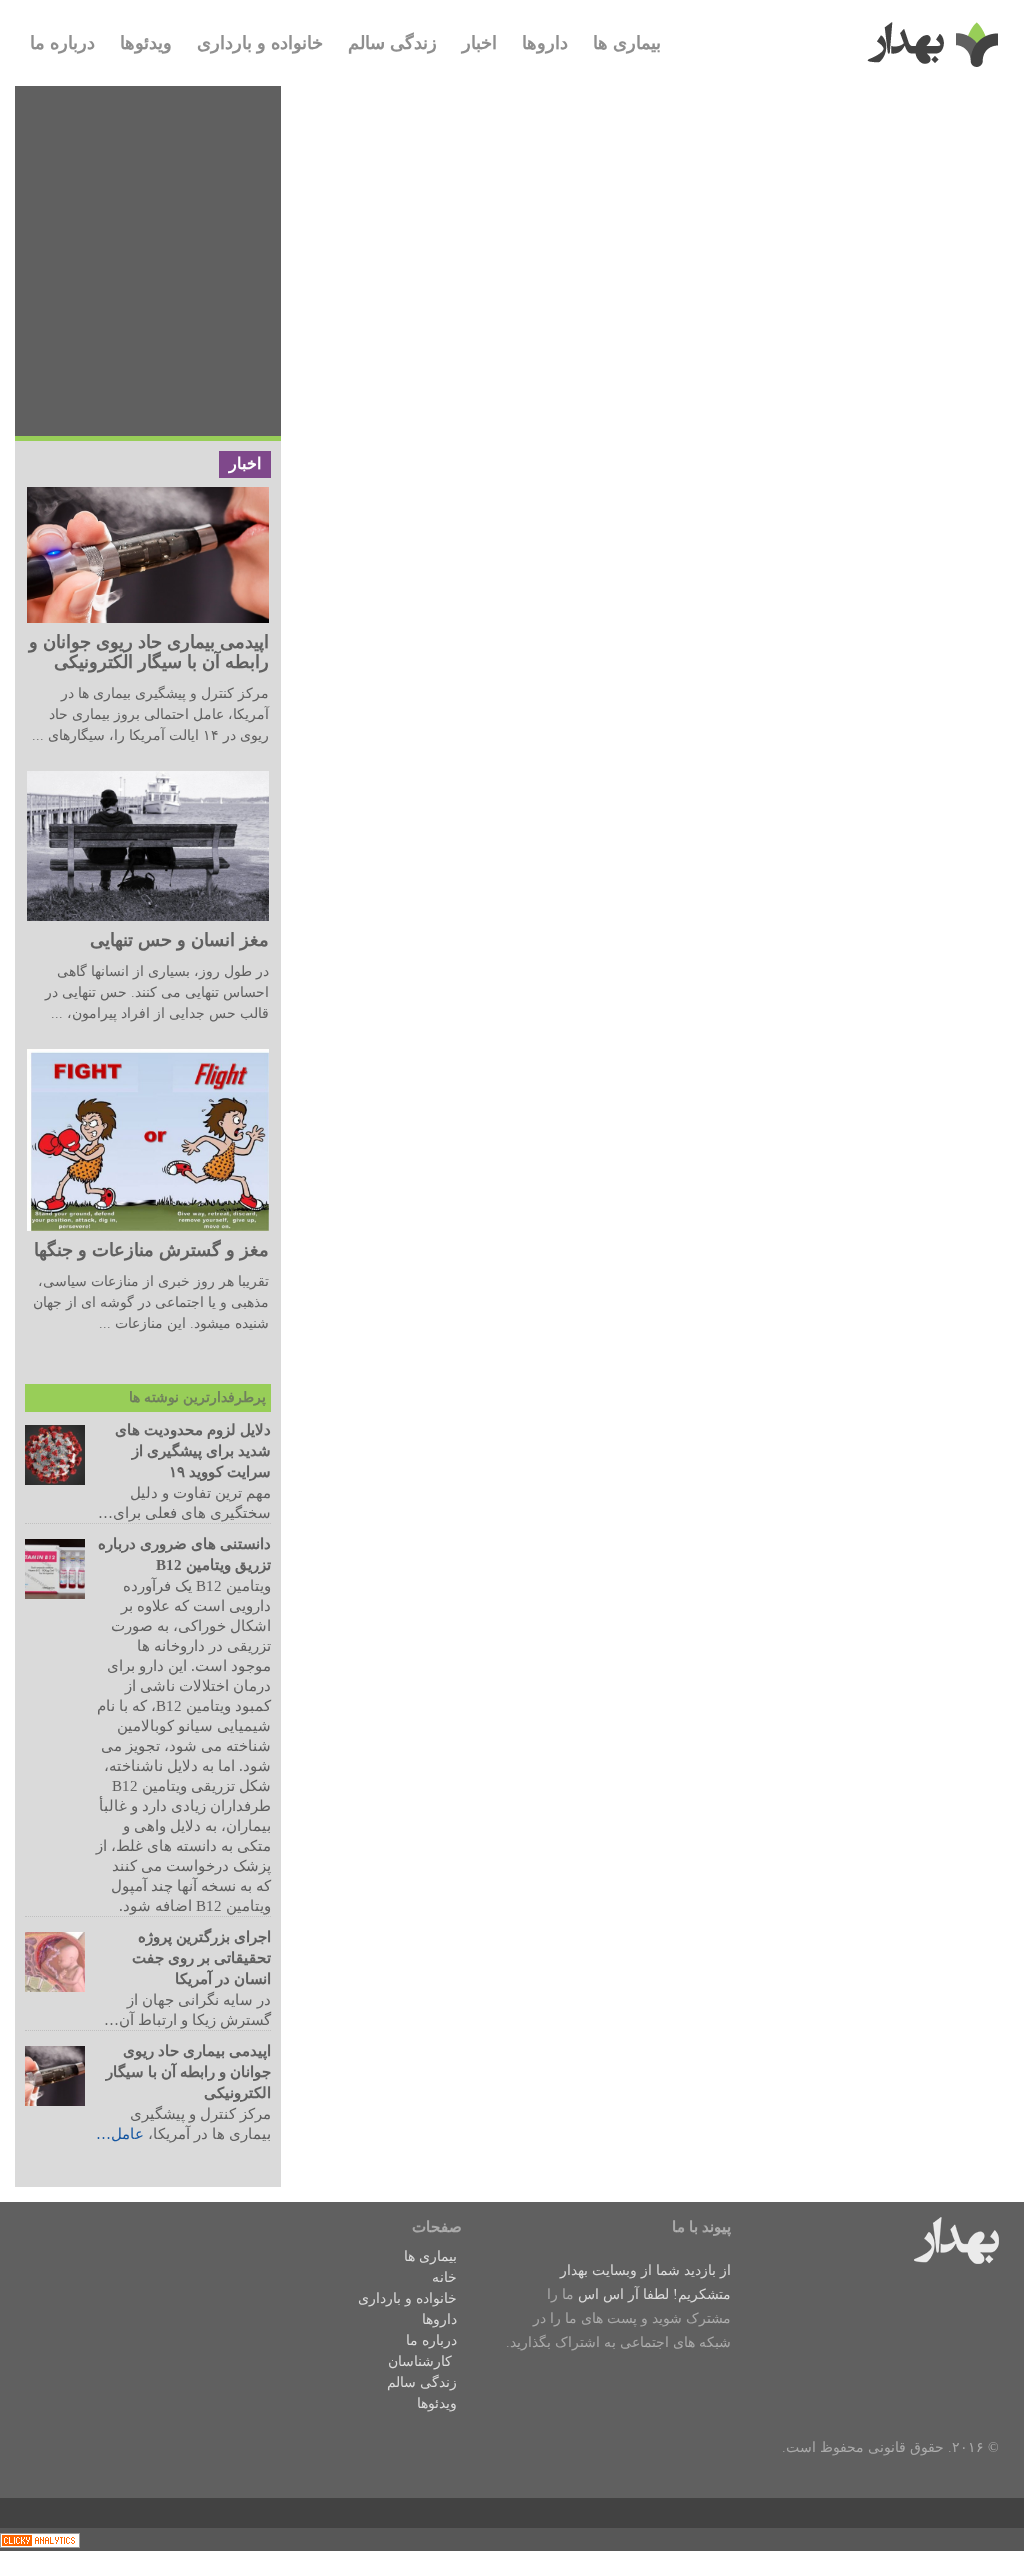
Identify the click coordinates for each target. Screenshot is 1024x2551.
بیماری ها (627, 43)
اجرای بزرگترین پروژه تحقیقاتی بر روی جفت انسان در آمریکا (201, 1958)
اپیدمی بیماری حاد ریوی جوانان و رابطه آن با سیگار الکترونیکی (149, 652)
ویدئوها (146, 43)
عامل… (120, 2134)
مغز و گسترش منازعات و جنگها (151, 1250)
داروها (545, 43)
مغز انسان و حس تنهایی (179, 940)
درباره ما (62, 43)
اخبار (479, 43)
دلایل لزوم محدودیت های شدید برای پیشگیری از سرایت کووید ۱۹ (193, 1451)
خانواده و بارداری (260, 43)
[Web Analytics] (40, 2539)
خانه (444, 2277)
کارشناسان (420, 2361)
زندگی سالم (392, 43)
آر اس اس (608, 2294)
